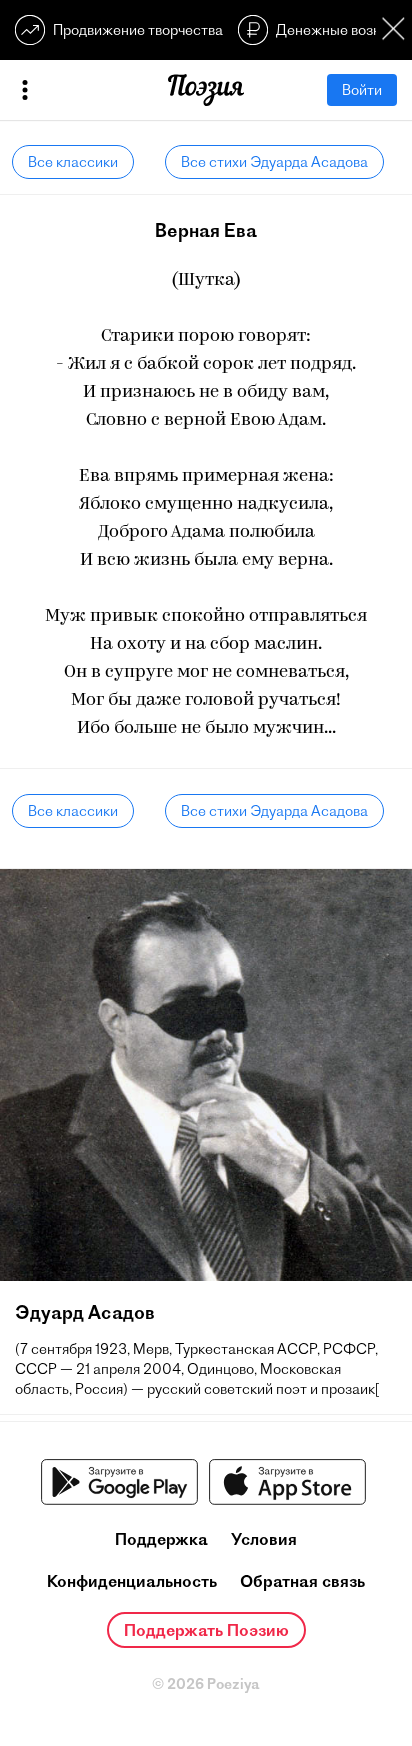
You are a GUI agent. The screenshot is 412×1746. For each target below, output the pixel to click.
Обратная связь (302, 1581)
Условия (264, 1539)
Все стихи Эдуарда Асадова (274, 162)
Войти (362, 90)
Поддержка (161, 1539)
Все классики (73, 162)
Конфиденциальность (132, 1581)
